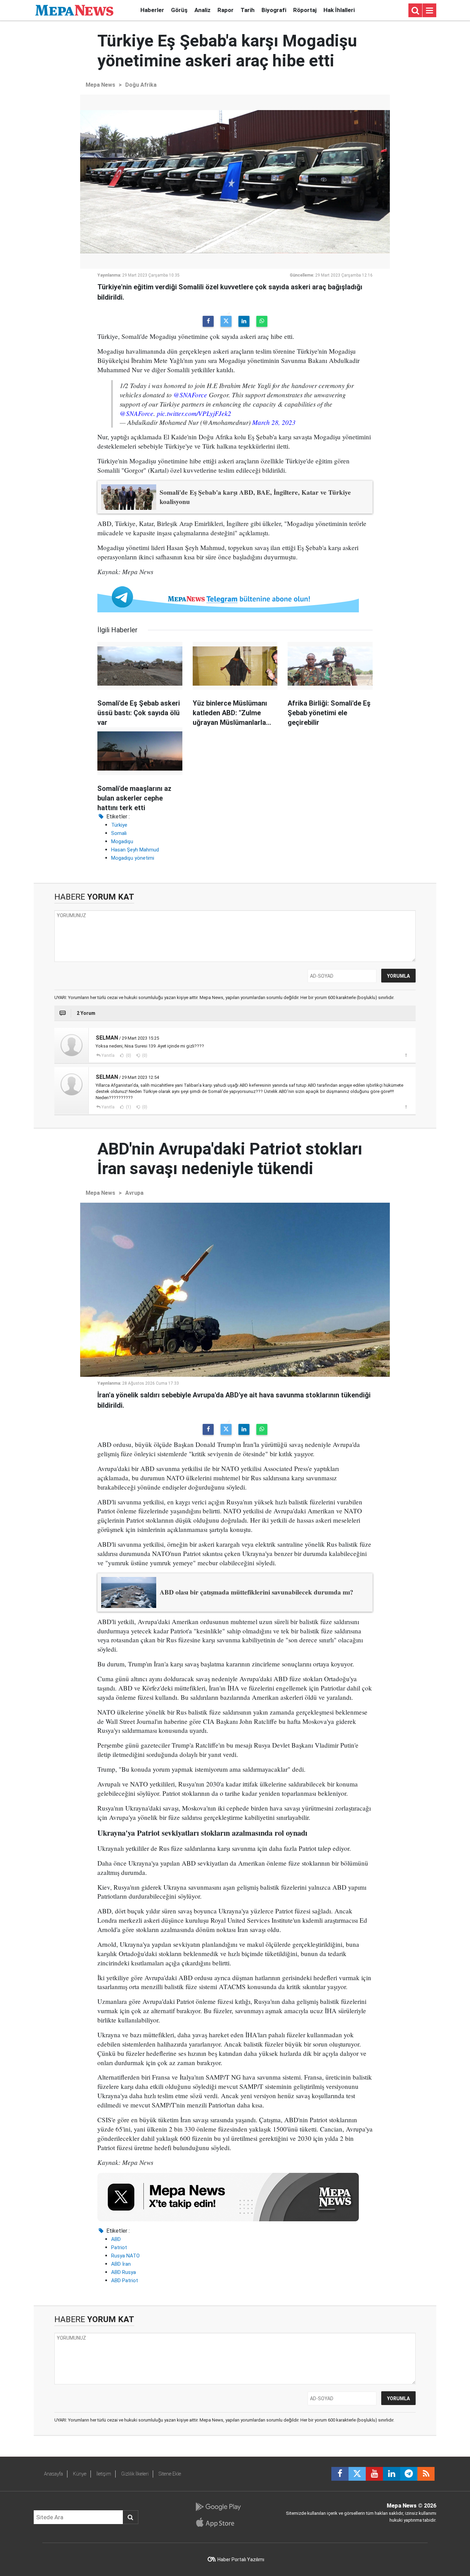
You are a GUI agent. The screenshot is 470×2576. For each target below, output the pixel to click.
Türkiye (119, 825)
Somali (119, 833)
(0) (128, 1055)
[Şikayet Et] (406, 1055)
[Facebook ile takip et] (340, 2474)
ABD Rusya (124, 2272)
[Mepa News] (74, 10)
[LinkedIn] (244, 321)
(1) (128, 1107)
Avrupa (134, 1193)
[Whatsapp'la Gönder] (262, 321)
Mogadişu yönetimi (133, 858)
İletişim (104, 2474)
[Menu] (429, 11)
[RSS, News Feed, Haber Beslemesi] (426, 2474)
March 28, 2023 (274, 422)
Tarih (248, 10)
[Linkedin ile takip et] (392, 2474)
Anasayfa (54, 2474)
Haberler (152, 10)
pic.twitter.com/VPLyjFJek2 (194, 413)
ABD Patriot (125, 2280)
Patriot (119, 2247)
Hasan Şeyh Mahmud (135, 850)
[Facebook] (208, 321)
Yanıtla (108, 1055)
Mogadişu (122, 841)
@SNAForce (190, 395)
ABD (116, 2239)
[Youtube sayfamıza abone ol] (374, 2474)
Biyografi (274, 10)
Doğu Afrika (141, 85)
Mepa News (100, 85)
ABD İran (121, 2264)
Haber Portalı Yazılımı (241, 2559)
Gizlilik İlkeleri (135, 2474)
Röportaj (305, 10)
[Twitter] (226, 321)
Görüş (179, 10)
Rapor (226, 10)
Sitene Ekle (170, 2474)
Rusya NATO (125, 2256)
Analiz (202, 10)
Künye (80, 2474)
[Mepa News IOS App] (218, 2522)
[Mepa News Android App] (218, 2507)
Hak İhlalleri (339, 10)
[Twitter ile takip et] (357, 2474)
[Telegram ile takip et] (409, 2474)
